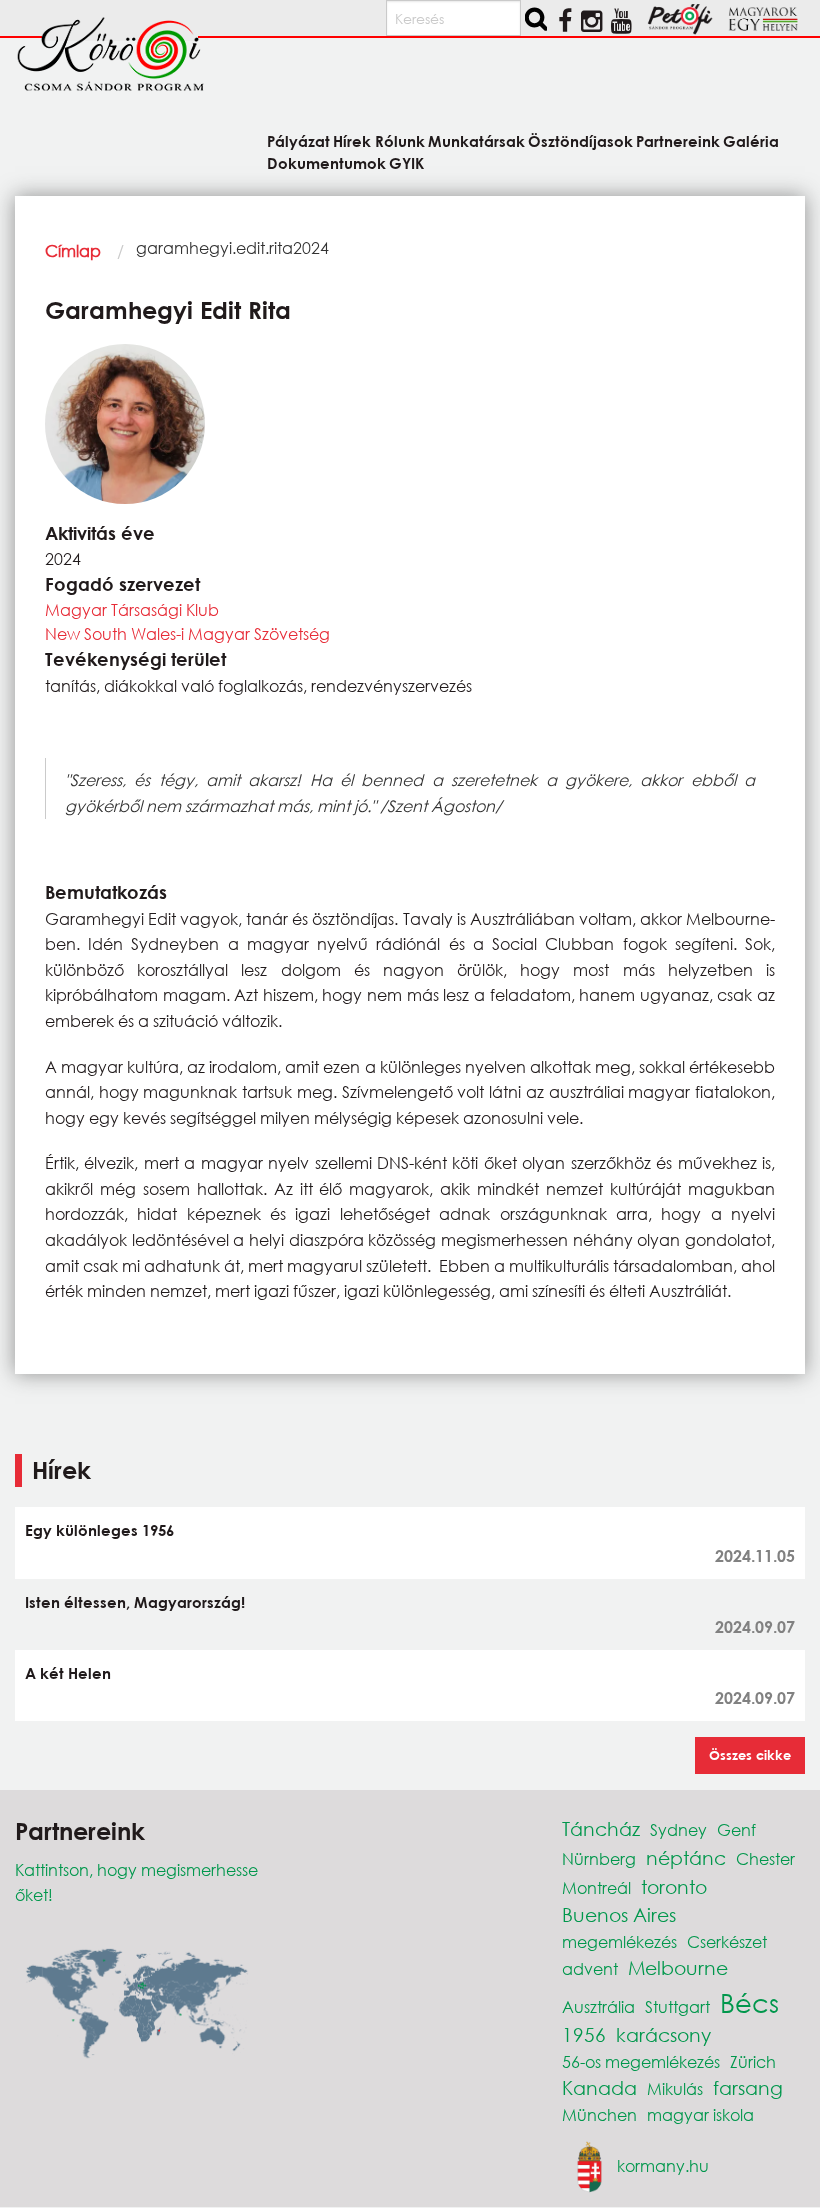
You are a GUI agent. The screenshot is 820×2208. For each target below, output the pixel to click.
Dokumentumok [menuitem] (326, 162)
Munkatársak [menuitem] (476, 140)
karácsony (663, 2034)
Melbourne (678, 1967)
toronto (674, 1886)
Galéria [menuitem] (751, 140)
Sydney (678, 1829)
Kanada (599, 2087)
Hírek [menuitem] (352, 140)
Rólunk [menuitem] (399, 140)
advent (590, 1968)
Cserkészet (727, 1941)
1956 (584, 2034)
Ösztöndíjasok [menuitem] (580, 140)
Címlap (73, 250)
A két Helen (68, 1673)
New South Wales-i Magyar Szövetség (187, 633)
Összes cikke (750, 1755)
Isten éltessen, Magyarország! (135, 1602)
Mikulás (675, 2088)
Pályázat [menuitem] (298, 140)
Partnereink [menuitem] (678, 140)
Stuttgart (677, 2006)
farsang (748, 2087)
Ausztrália (598, 2006)
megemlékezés (619, 1941)
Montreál (596, 1887)
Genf (736, 1829)
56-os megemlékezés (641, 2061)
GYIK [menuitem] (406, 162)
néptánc (686, 1857)
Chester (765, 1858)
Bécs (749, 2002)
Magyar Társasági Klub (132, 609)
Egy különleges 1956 (99, 1530)
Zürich (753, 2061)
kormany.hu (663, 2165)
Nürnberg (599, 1858)
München (599, 2114)
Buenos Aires (619, 1914)
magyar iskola (700, 2114)
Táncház (601, 1828)
